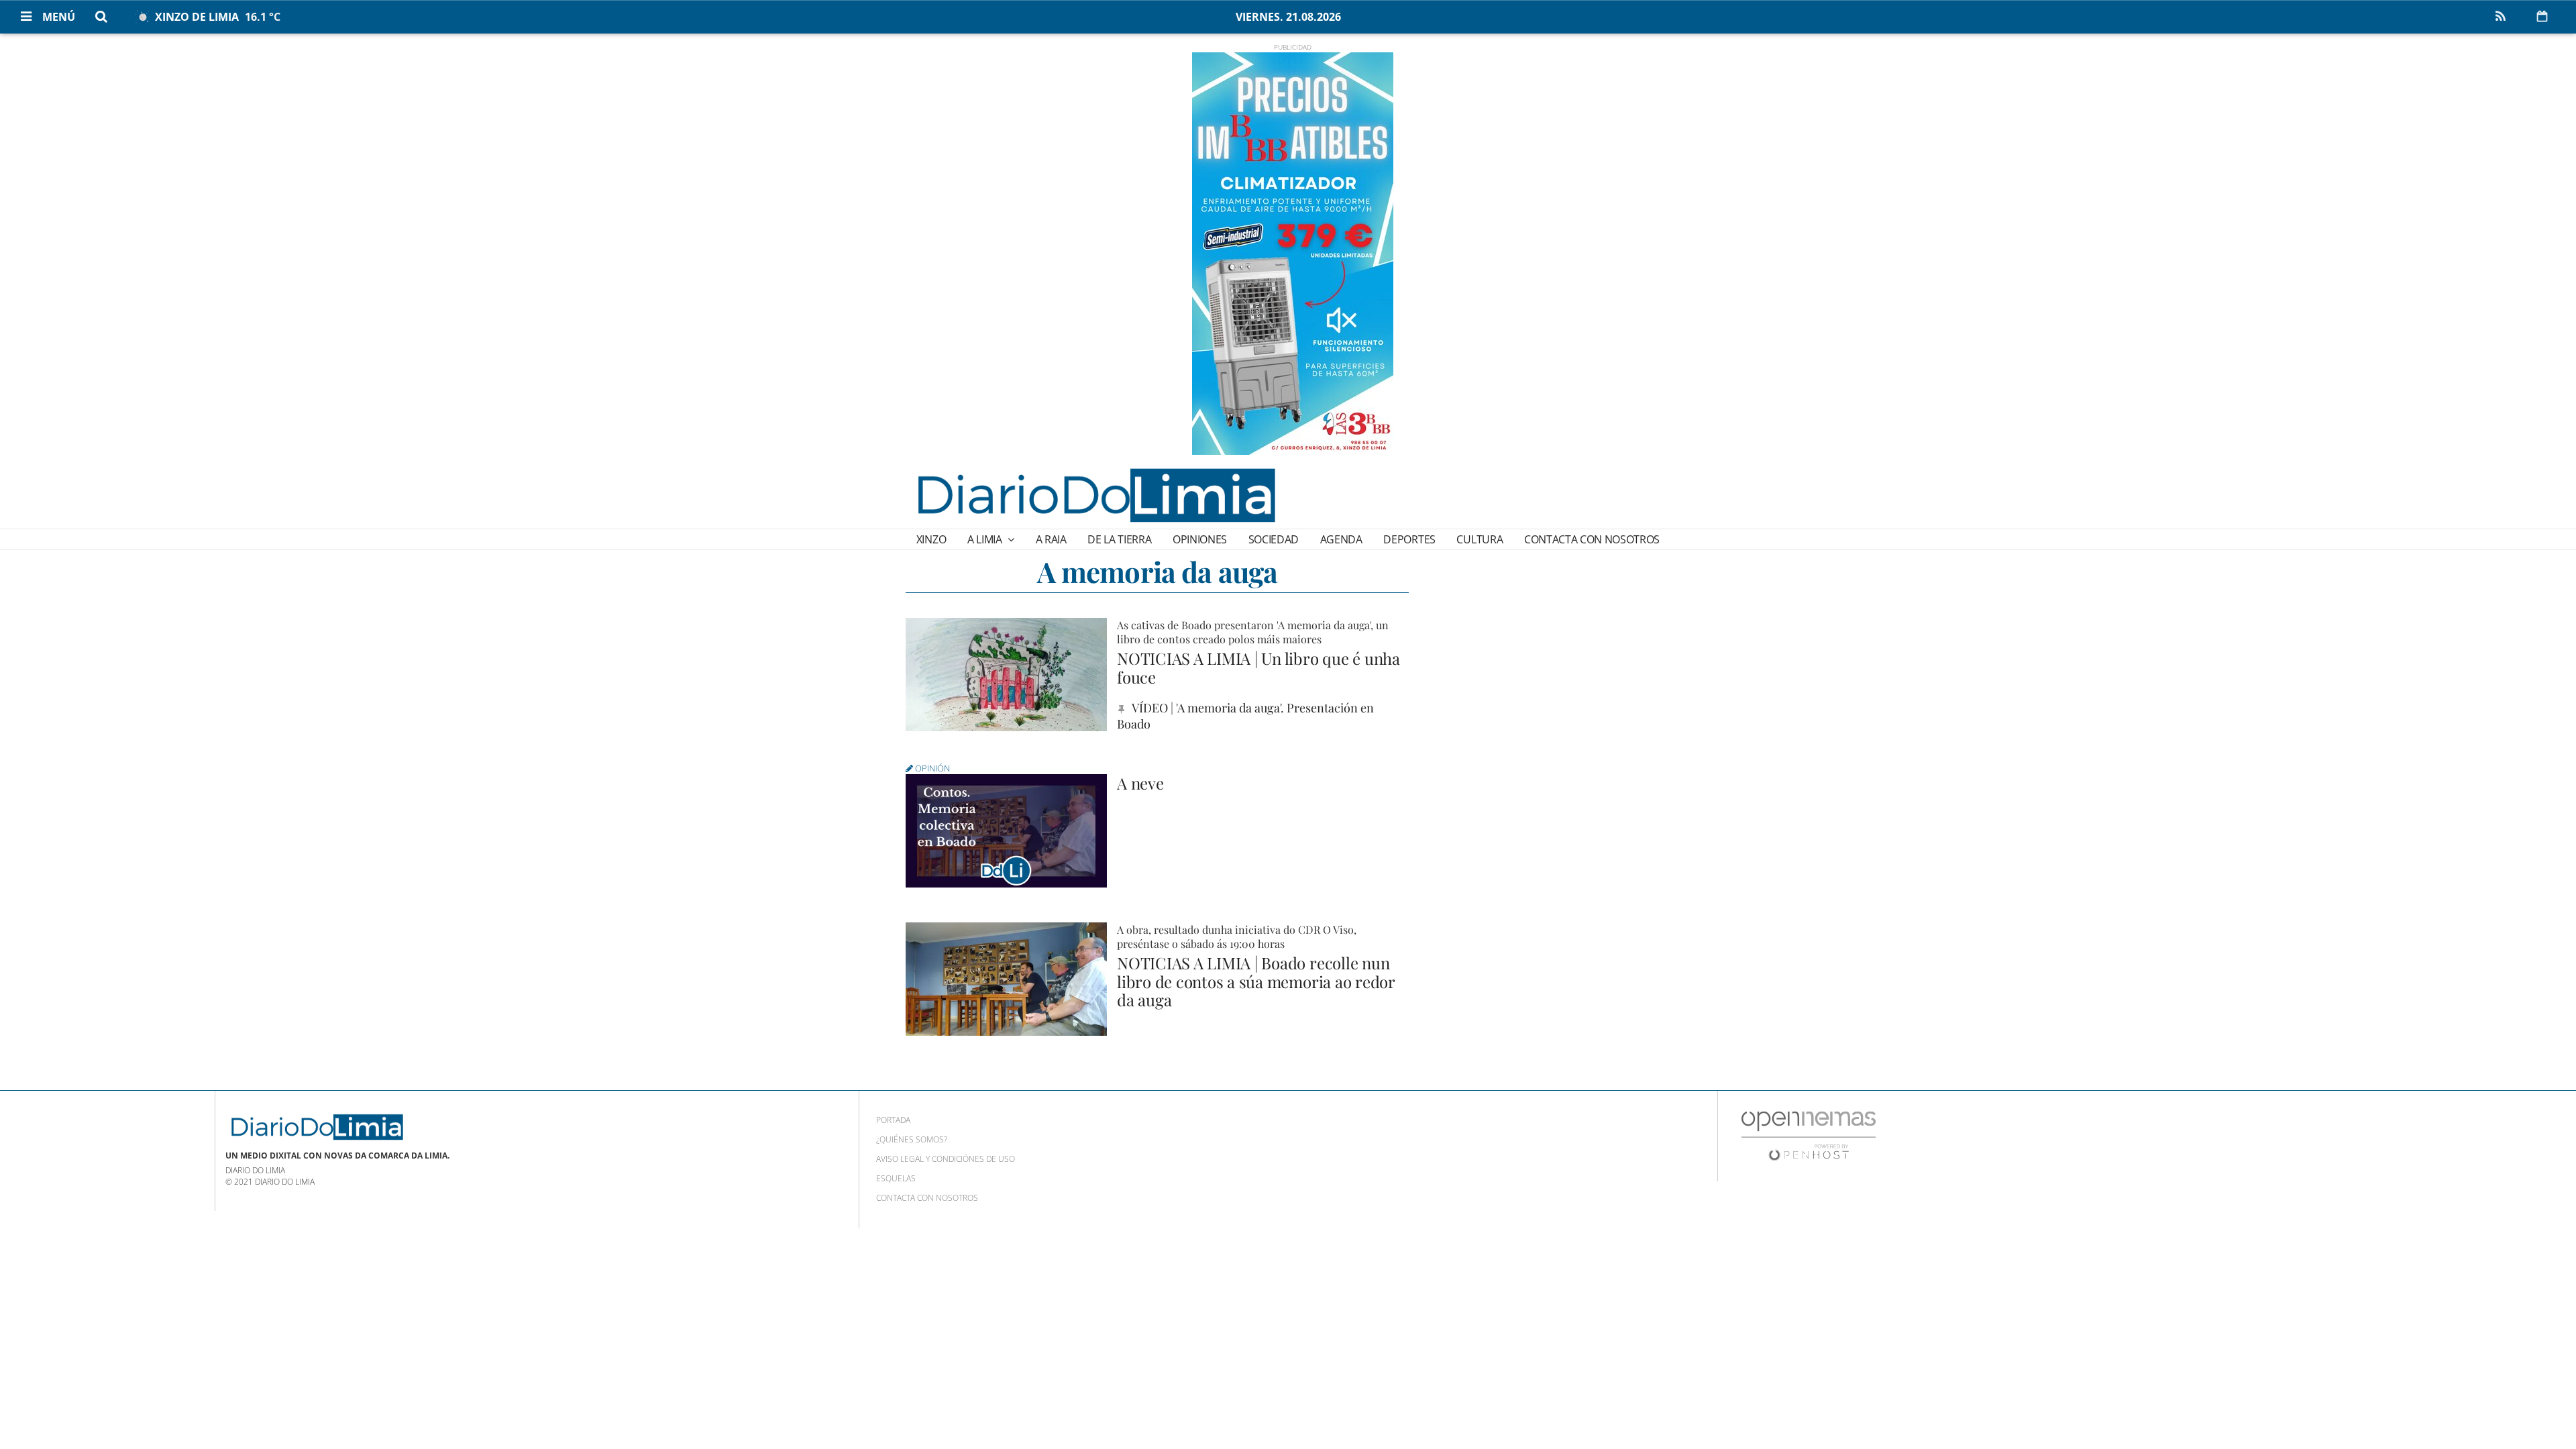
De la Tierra (1119, 539)
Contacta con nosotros (1592, 539)
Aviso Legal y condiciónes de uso (946, 1159)
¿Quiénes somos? (912, 1139)
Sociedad (1274, 539)
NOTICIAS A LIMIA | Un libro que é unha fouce (1258, 667)
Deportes (1409, 539)
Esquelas (896, 1178)
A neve (1140, 783)
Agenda (1341, 539)
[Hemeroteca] (2542, 16)
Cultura (1480, 539)
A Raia (1051, 539)
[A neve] (1006, 831)
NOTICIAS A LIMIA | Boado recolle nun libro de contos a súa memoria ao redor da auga (1256, 981)
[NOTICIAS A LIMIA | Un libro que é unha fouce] (1006, 675)
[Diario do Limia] (1095, 495)
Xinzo (931, 539)
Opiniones (1200, 539)
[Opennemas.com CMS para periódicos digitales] (1809, 1135)
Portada (893, 1120)
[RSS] (2500, 17)
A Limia (986, 539)
